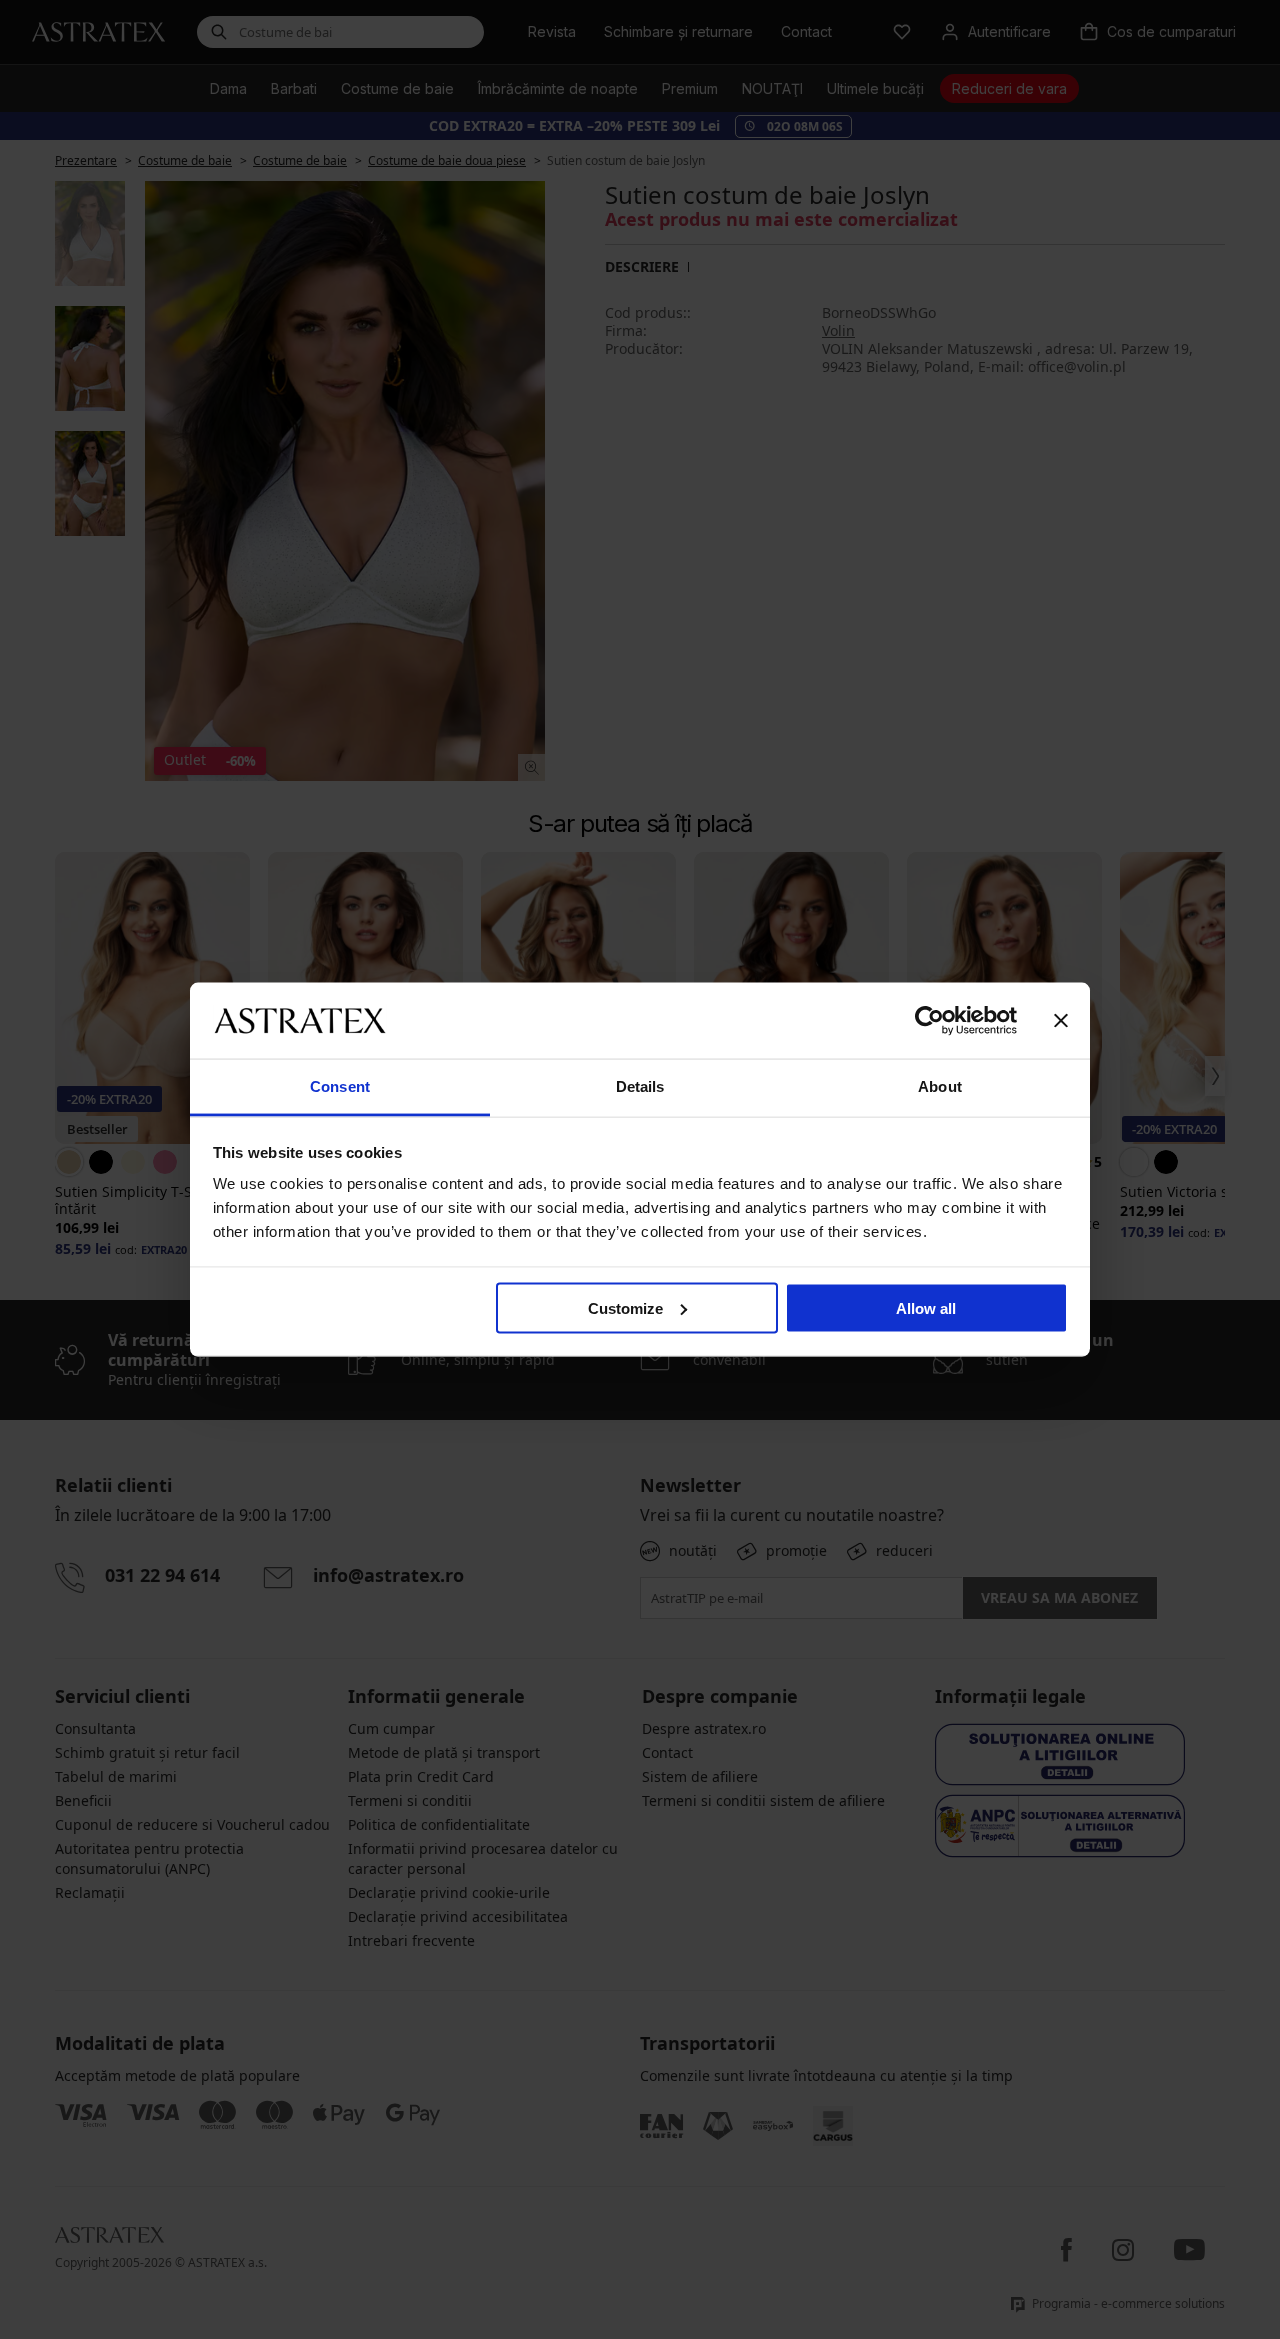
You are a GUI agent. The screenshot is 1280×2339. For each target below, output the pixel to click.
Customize (625, 1307)
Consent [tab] (340, 1086)
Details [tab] (640, 1086)
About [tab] (940, 1086)
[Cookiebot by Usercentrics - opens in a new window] (929, 1020)
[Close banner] (1061, 1020)
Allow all (926, 1307)
